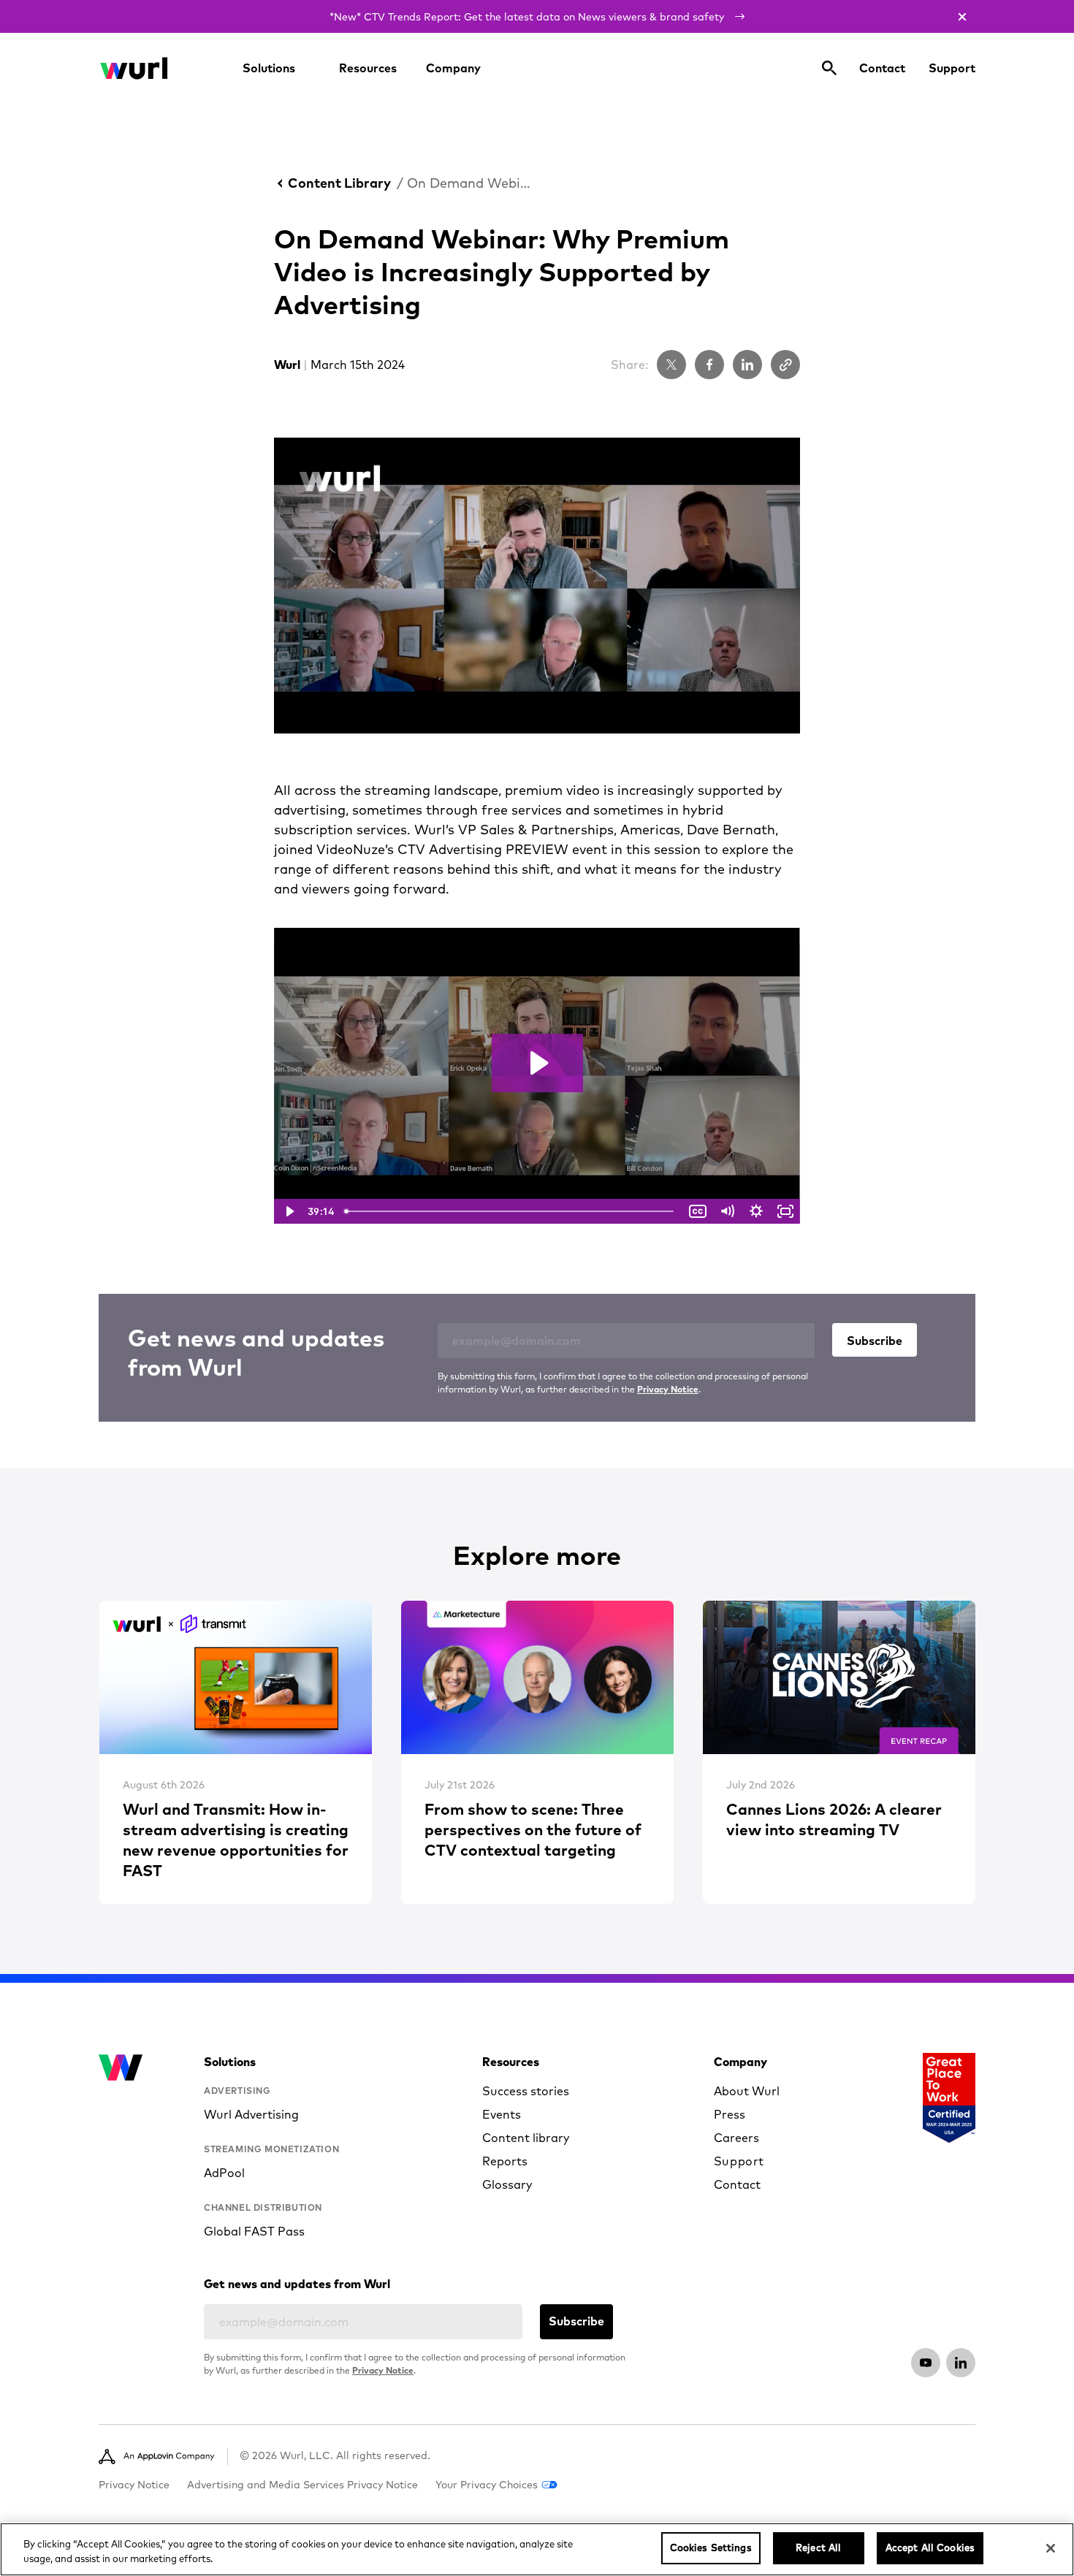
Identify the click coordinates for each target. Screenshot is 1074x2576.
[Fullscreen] (785, 1211)
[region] (537, 2549)
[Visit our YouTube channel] (926, 2363)
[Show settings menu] (756, 1211)
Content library (526, 2138)
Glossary (507, 2184)
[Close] (1051, 2548)
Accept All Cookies (930, 2548)
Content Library (339, 183)
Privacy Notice (668, 1389)
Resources (368, 68)
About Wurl (747, 2091)
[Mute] (727, 1211)
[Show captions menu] (698, 1211)
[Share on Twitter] (671, 365)
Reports (505, 2161)
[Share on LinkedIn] (747, 365)
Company (453, 68)
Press (730, 2114)
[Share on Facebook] (709, 365)
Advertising (237, 2091)
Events (502, 2114)
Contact (882, 68)
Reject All (818, 2548)
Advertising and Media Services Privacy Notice (302, 2485)
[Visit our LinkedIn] (961, 2363)
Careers (736, 2138)
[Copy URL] (785, 365)
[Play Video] (289, 1211)
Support (952, 68)
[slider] (511, 1211)
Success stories (526, 2091)
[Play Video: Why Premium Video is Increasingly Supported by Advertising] (537, 1063)
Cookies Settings (711, 2548)
